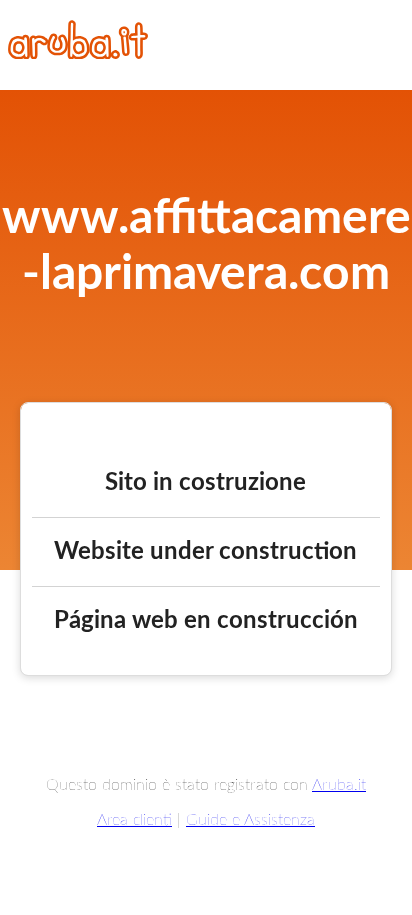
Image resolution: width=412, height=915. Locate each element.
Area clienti (134, 820)
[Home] (78, 54)
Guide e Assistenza (250, 820)
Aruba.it (339, 785)
